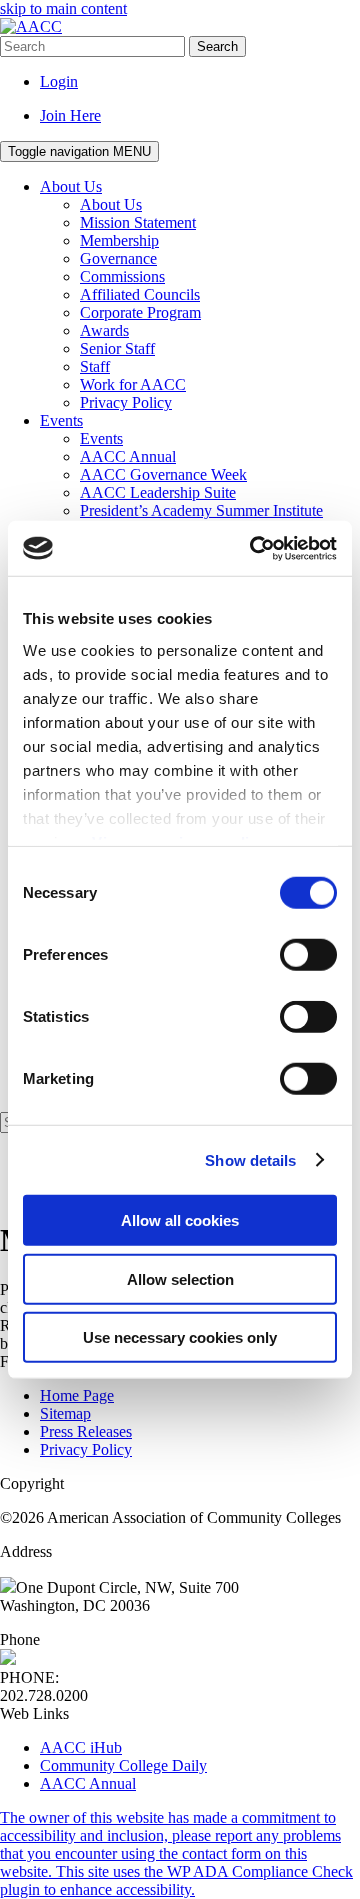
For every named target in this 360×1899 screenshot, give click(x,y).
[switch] (308, 955)
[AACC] (31, 26)
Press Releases (86, 1431)
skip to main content (63, 8)
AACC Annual (88, 1783)
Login (59, 81)
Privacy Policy (86, 1449)
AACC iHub (81, 1747)
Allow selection (180, 1278)
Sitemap (65, 1413)
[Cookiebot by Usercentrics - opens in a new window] (254, 548)
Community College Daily (123, 1765)
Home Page (77, 1395)
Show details (250, 1159)
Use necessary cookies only (180, 1337)
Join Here (70, 115)
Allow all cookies (180, 1220)
